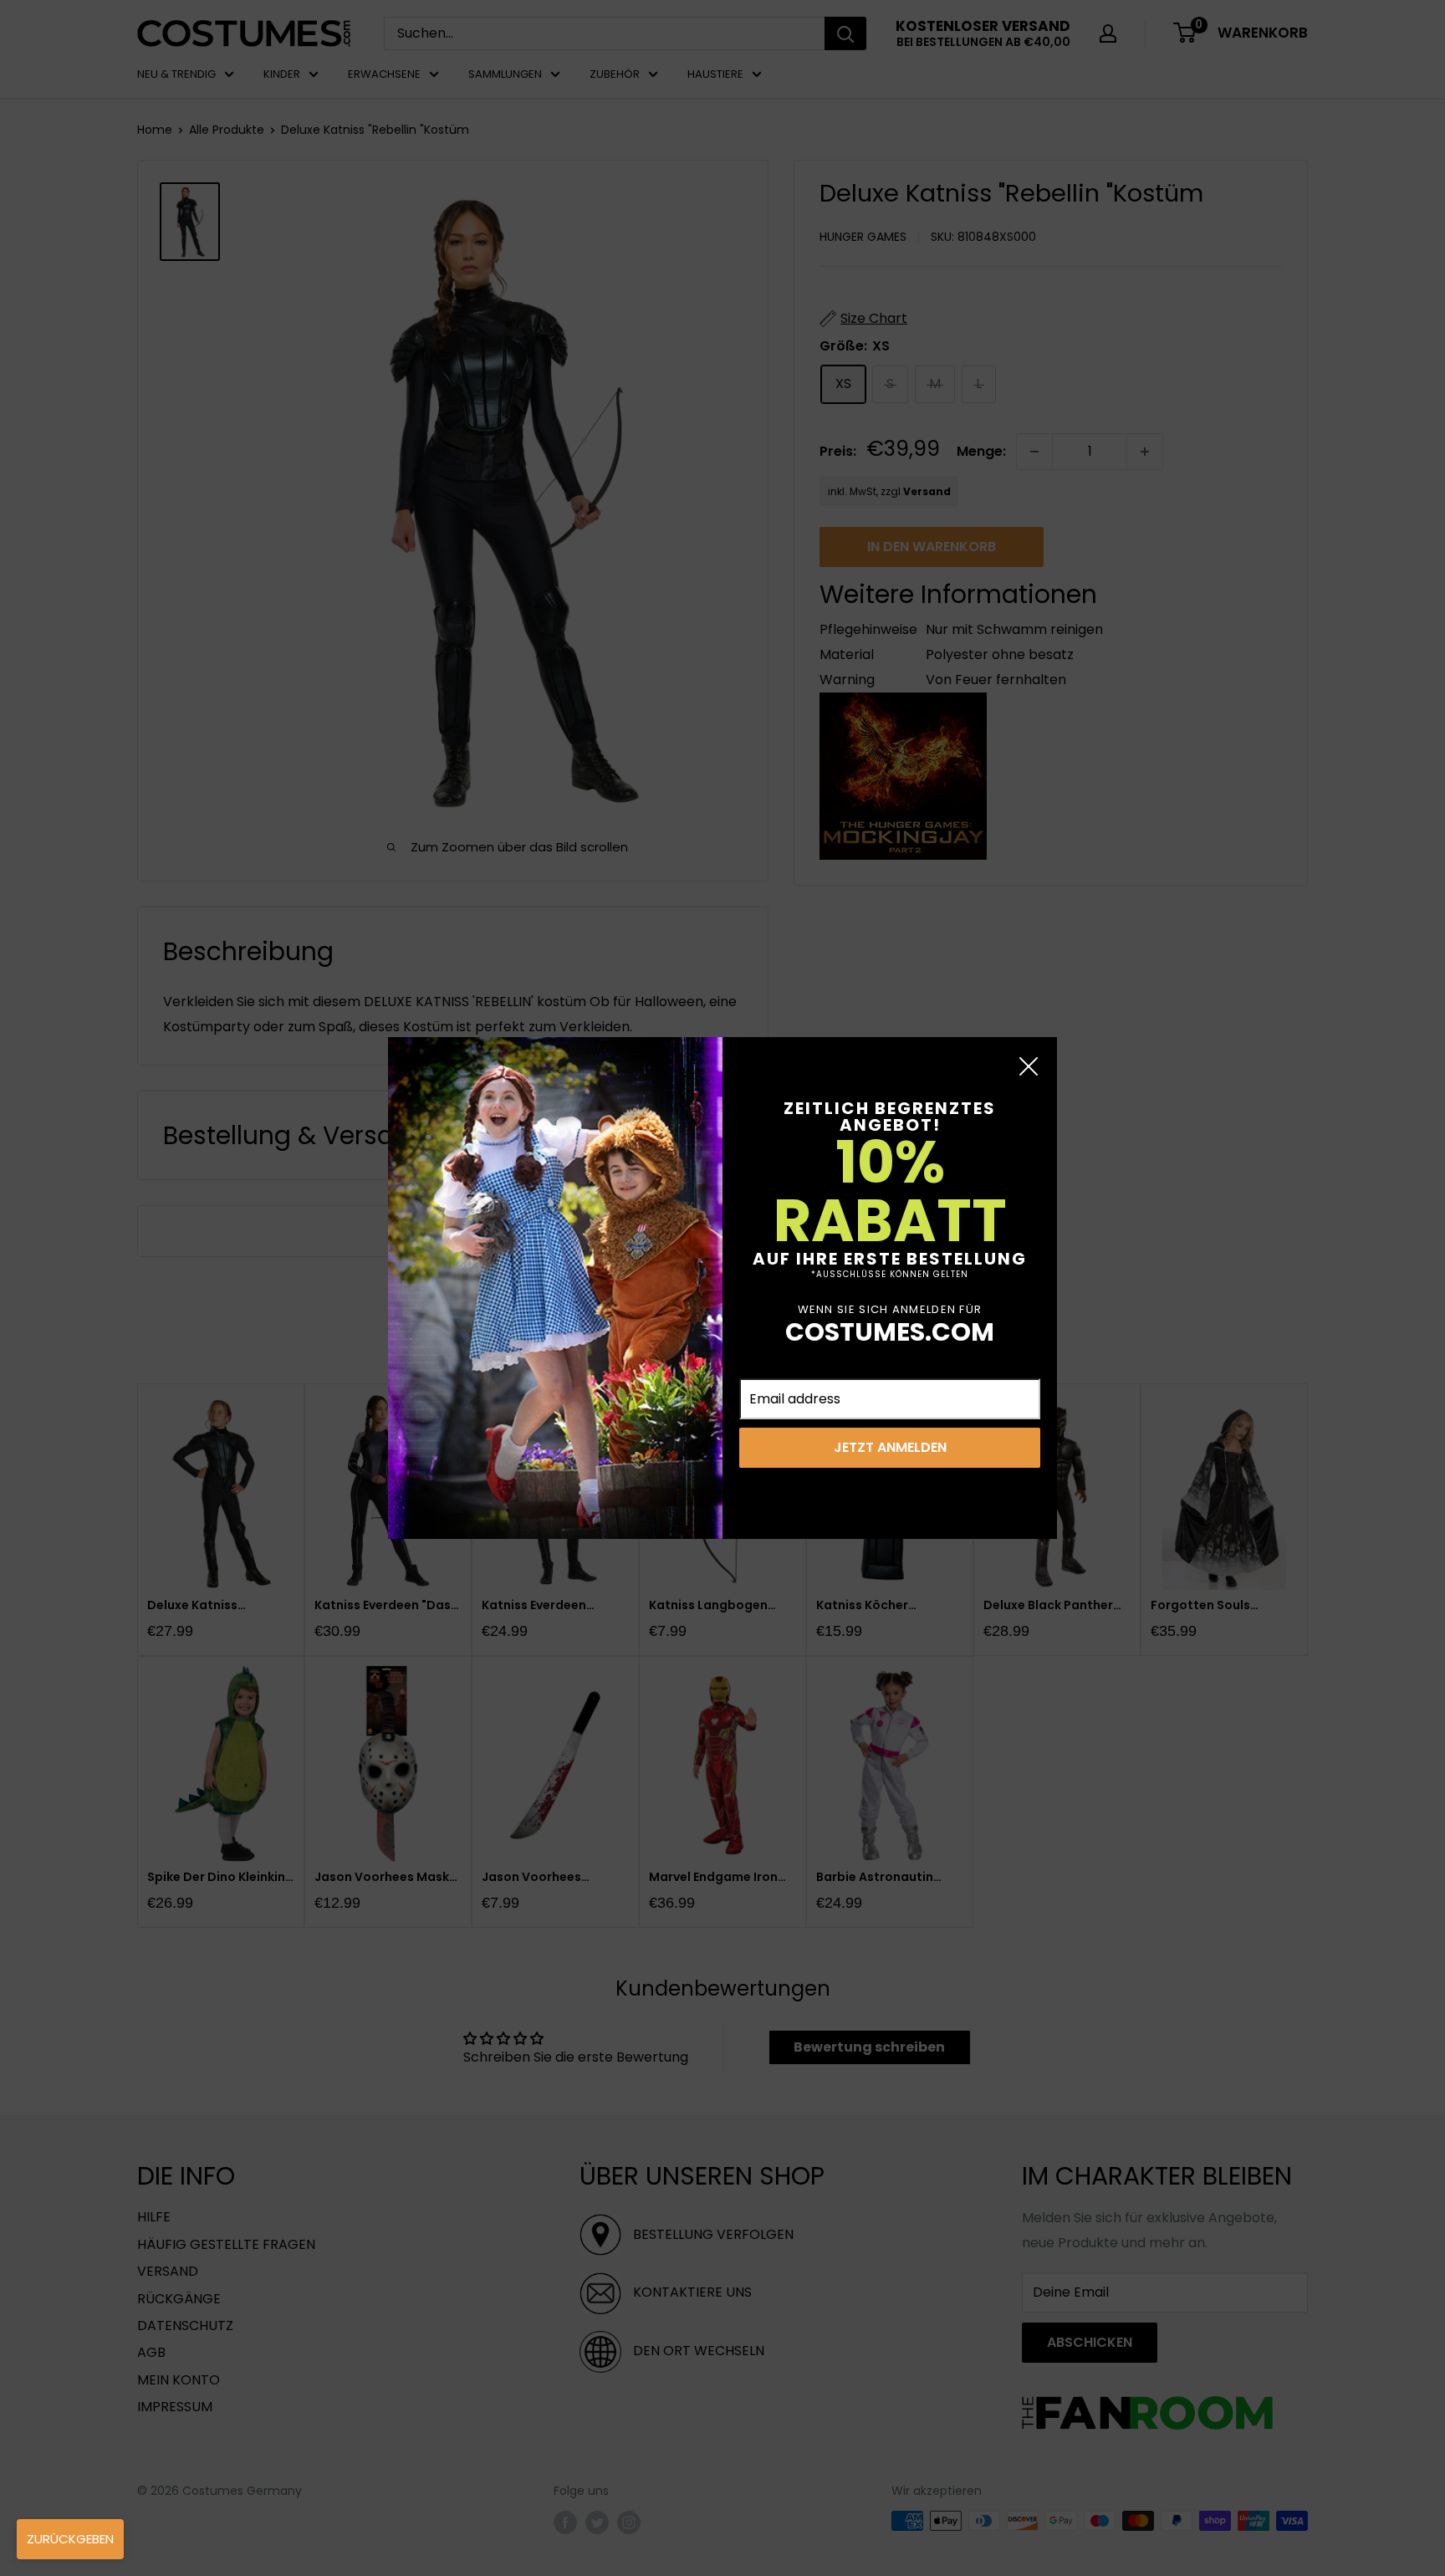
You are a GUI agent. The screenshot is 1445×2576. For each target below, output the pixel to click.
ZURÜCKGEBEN (70, 2539)
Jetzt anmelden (890, 1447)
